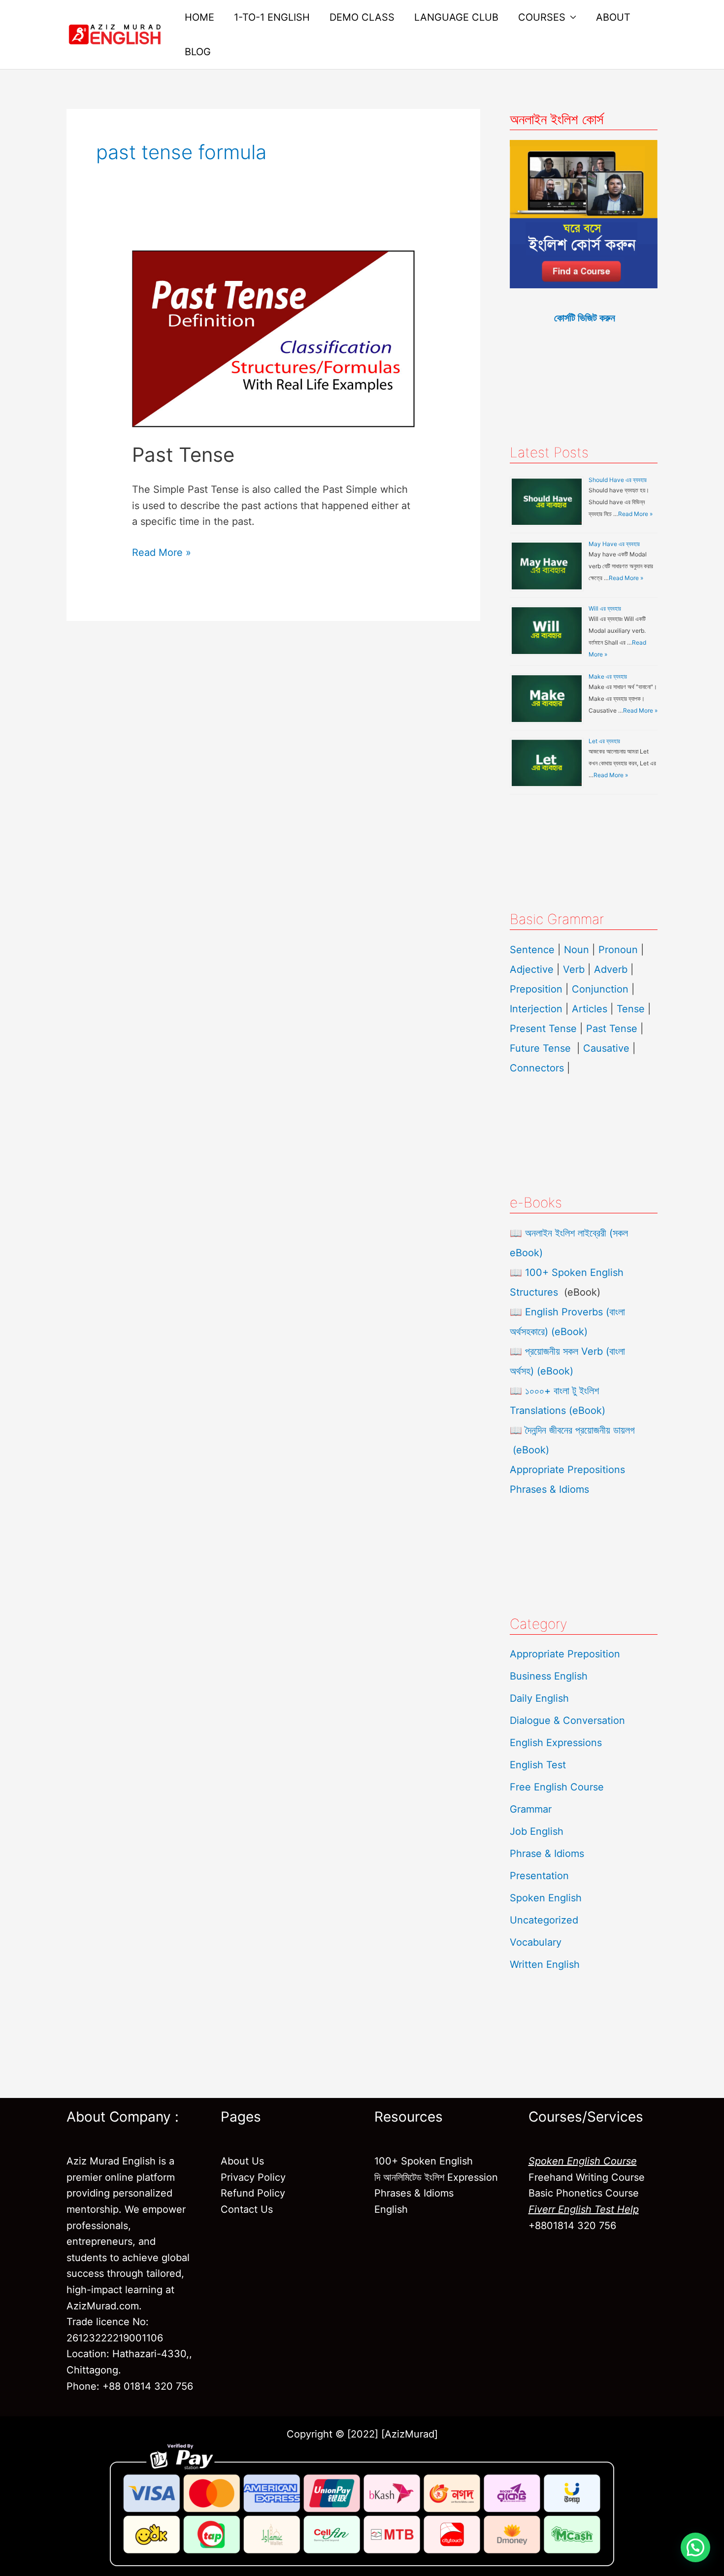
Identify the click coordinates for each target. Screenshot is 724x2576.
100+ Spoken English (424, 2161)
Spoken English (546, 1898)
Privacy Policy (253, 2177)
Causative (606, 1048)
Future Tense (540, 1048)
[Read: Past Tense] (273, 338)
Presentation (539, 1876)
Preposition (538, 989)
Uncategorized (544, 1920)
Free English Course (557, 1787)
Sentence (532, 950)
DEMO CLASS (362, 17)
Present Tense (543, 1029)
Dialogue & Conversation (567, 1720)
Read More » (162, 551)
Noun (576, 950)
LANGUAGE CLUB (456, 17)
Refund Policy (253, 2193)
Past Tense (183, 455)
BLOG (198, 52)
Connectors (537, 1068)
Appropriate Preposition (565, 1654)
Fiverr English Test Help (584, 2209)
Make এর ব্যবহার (608, 676)
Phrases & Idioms (549, 1489)
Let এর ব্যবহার (604, 741)
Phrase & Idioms (547, 1854)
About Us (242, 2161)
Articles (590, 1009)
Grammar (531, 1809)
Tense (631, 1009)
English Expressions (556, 1743)
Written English (545, 1964)
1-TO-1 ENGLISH (272, 17)
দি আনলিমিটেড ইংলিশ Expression (436, 2177)
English (391, 2209)
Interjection (536, 1009)
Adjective (532, 969)
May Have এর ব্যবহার (614, 544)
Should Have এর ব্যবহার (618, 480)
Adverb (611, 969)
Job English (537, 1831)
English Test (538, 1765)
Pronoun (618, 950)
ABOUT (613, 17)
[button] (695, 2547)
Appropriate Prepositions (567, 1470)
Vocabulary (536, 1942)
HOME (199, 17)
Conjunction (600, 989)
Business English (549, 1676)
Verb (574, 969)
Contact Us (247, 2209)
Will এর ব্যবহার (605, 608)
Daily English (539, 1698)
